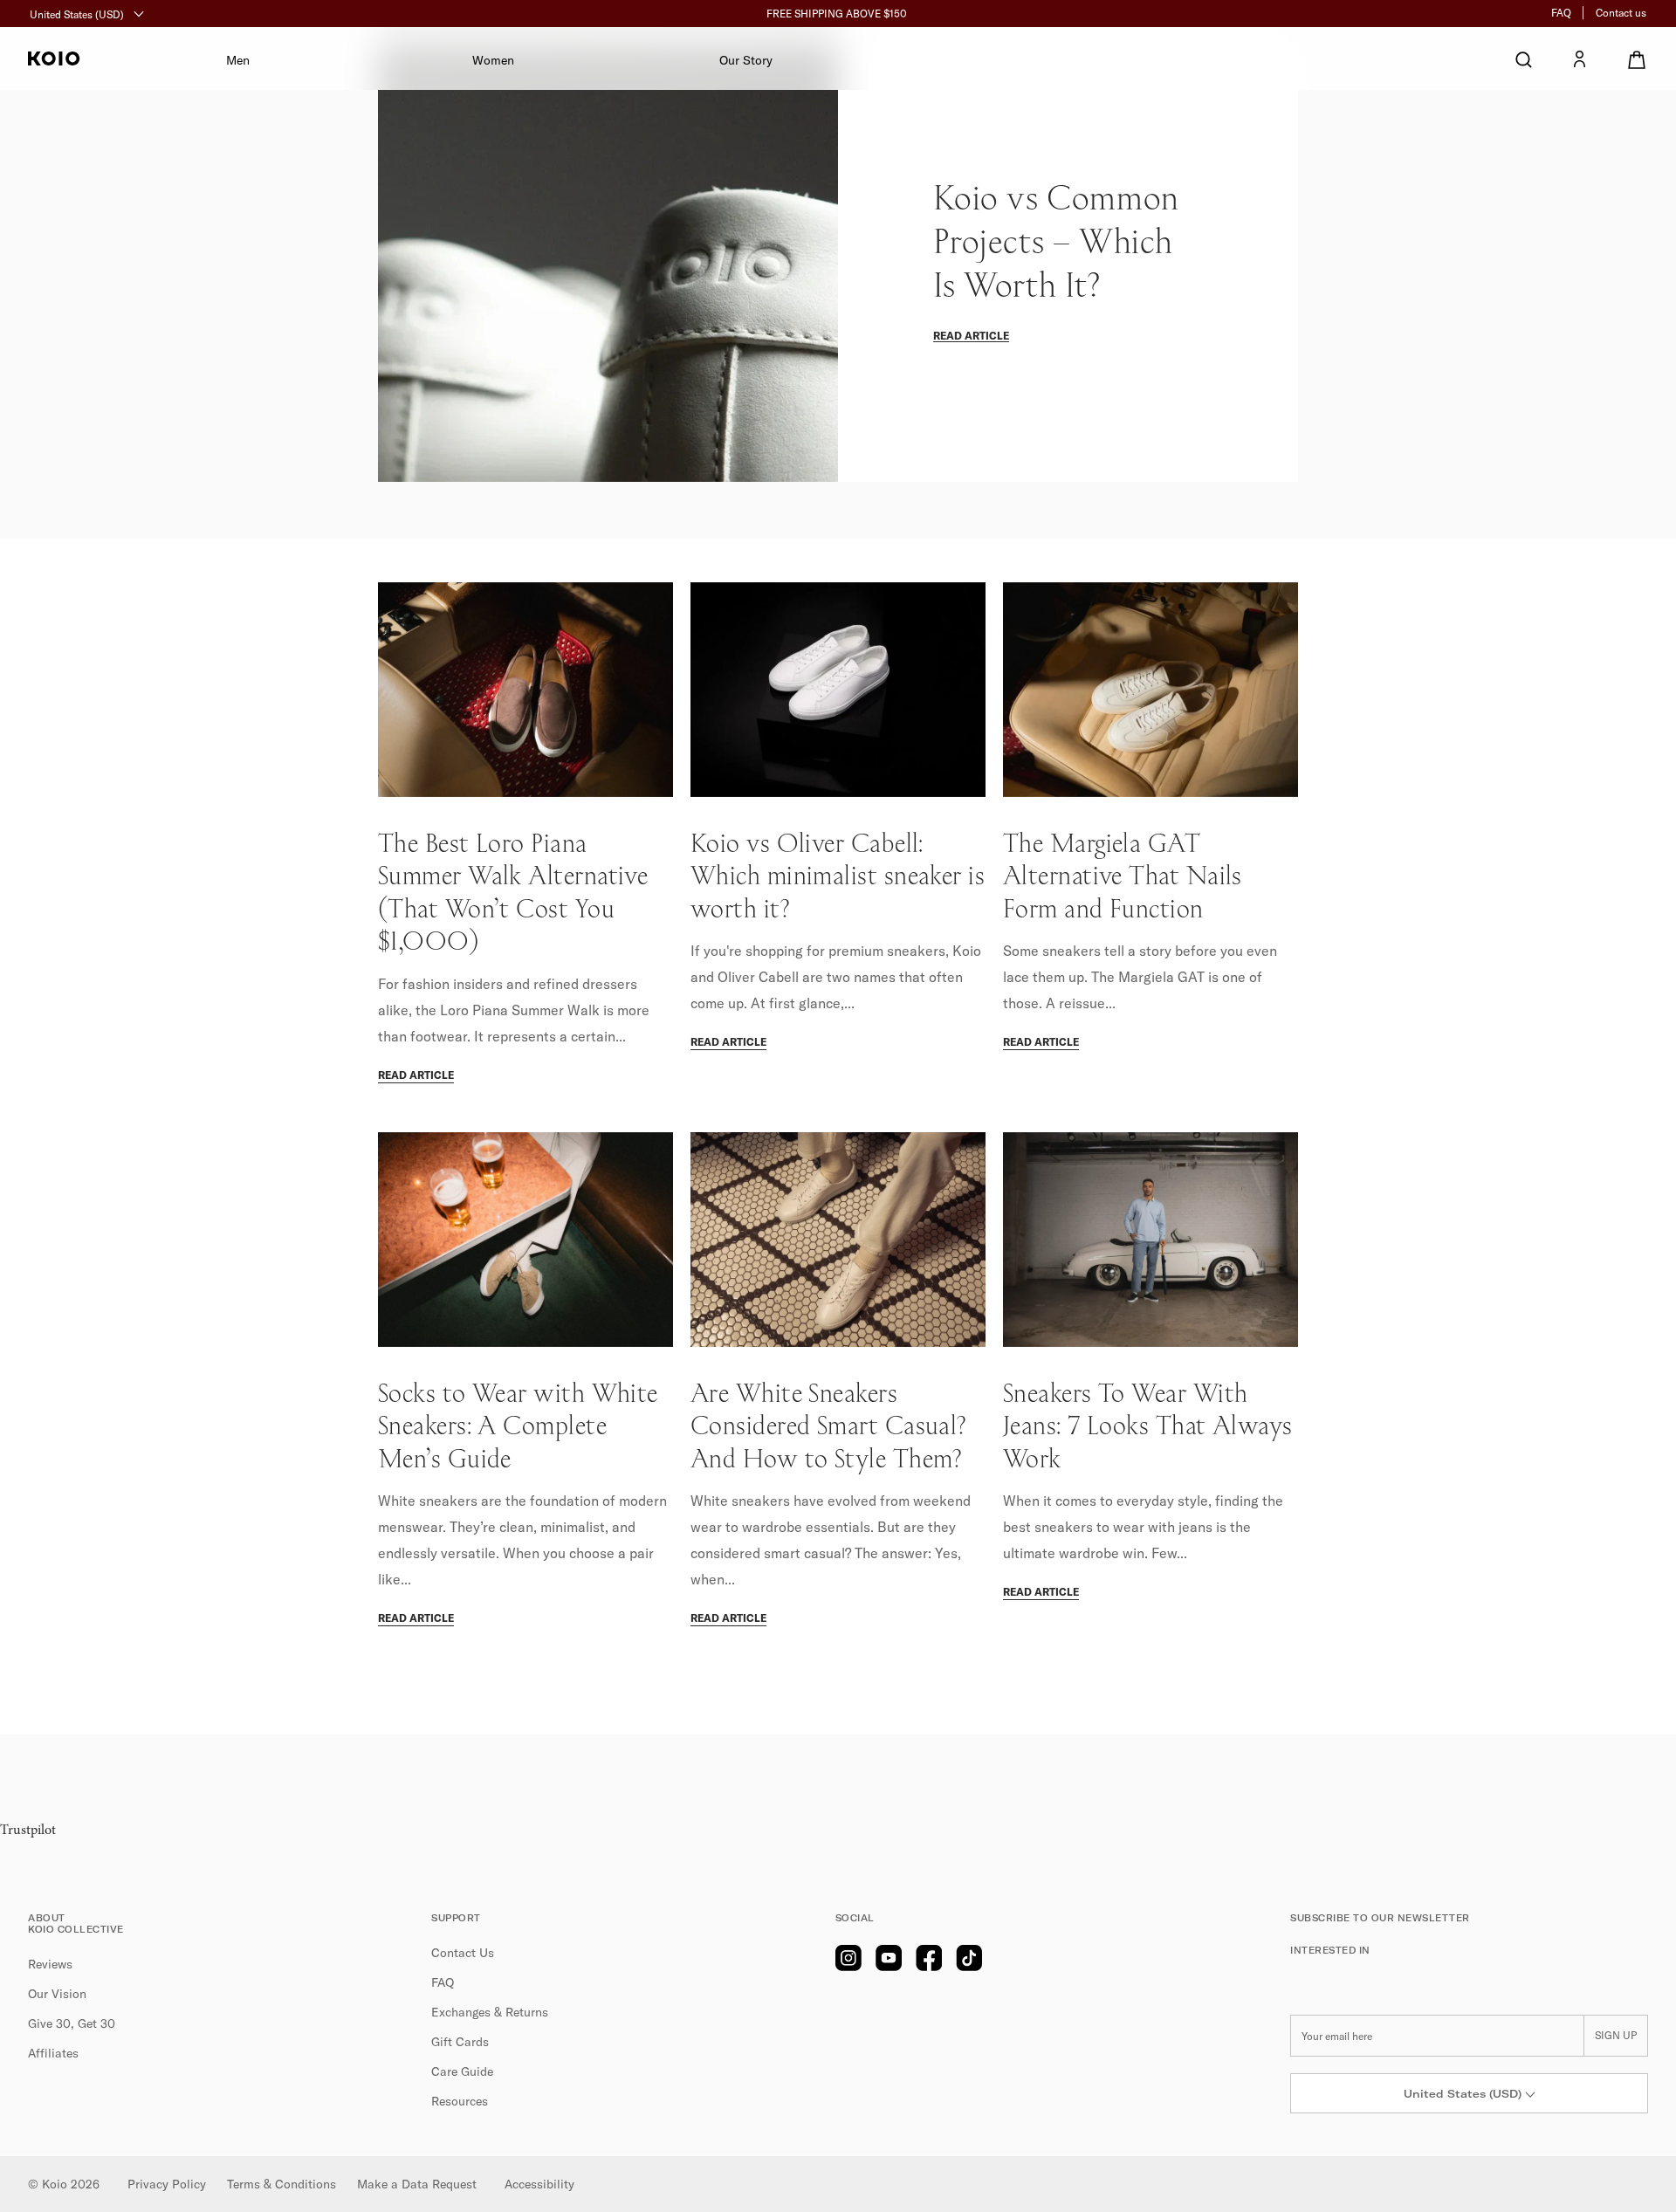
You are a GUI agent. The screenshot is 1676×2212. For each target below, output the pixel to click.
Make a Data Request (417, 2184)
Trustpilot (28, 1831)
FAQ (1561, 13)
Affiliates (53, 2053)
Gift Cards (460, 2042)
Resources (460, 2101)
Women (493, 60)
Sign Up (1616, 2035)
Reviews (50, 1964)
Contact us (1621, 13)
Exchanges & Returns (490, 2012)
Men (238, 60)
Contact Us (463, 1953)
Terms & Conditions (282, 2184)
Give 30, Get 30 (72, 2023)
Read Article (971, 336)
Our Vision (57, 1994)
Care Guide (462, 2071)
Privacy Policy (167, 2184)
